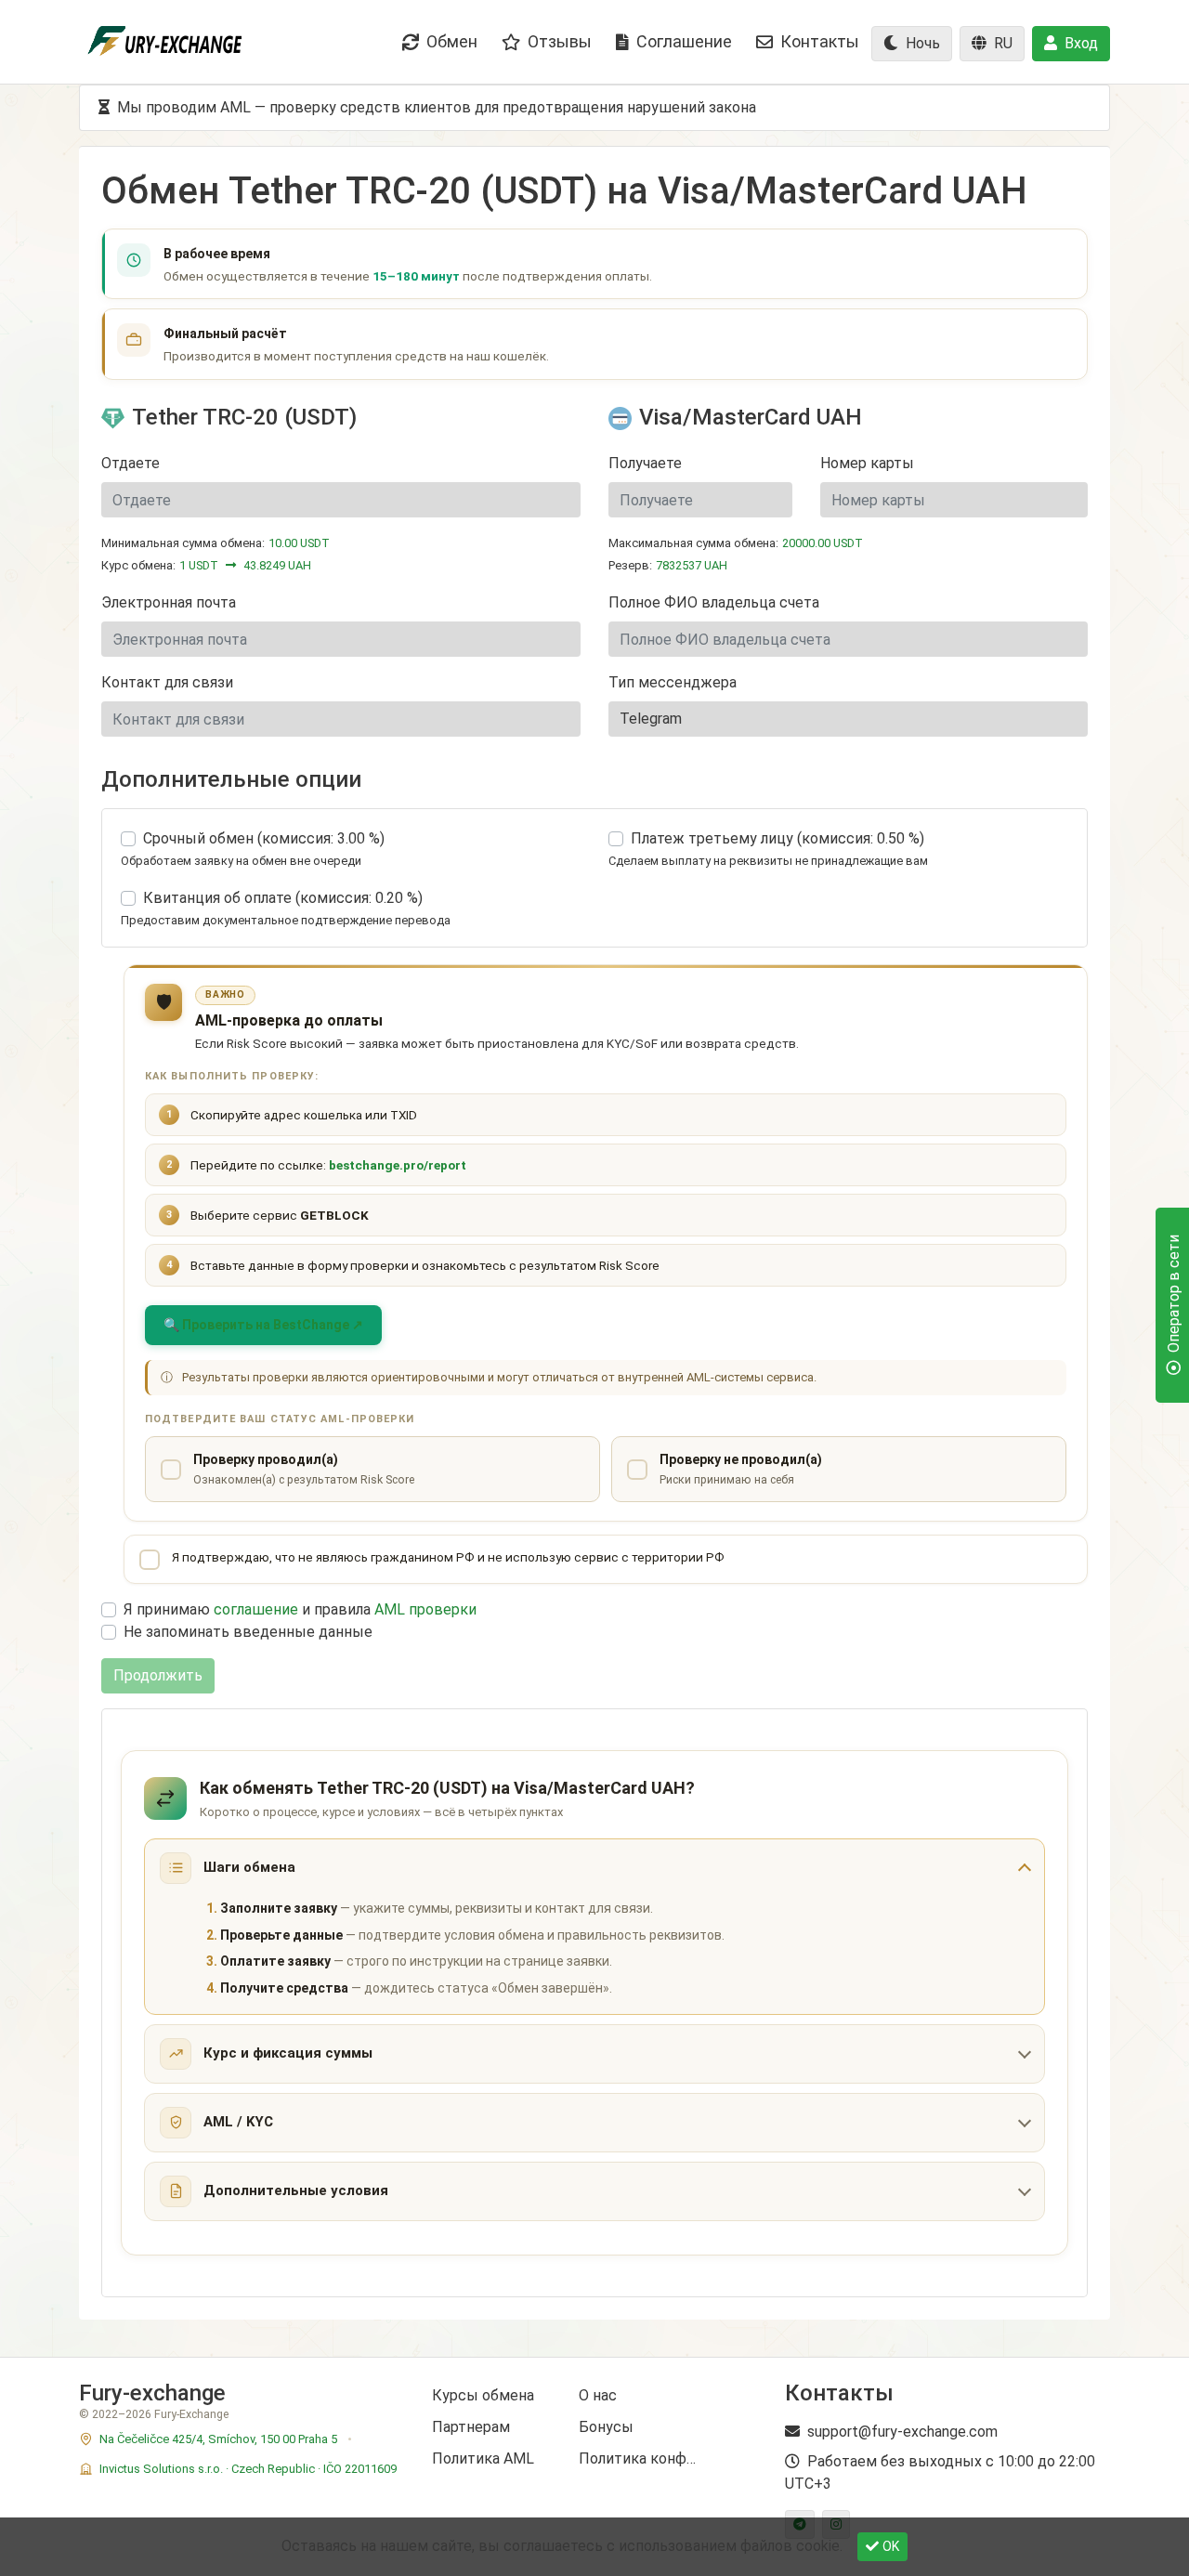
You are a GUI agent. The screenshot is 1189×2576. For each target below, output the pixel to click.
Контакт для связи (167, 682)
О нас (598, 2395)
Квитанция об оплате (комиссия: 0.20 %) (283, 898)
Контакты (820, 41)
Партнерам (471, 2427)
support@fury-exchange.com (902, 2432)
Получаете (645, 463)
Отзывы (560, 41)
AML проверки (425, 1609)
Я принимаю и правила (300, 1609)
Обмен (452, 41)
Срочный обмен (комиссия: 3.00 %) (264, 838)
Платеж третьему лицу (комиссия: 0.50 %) (777, 838)
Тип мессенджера (673, 682)
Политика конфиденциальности (638, 2458)
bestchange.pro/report (398, 1165)
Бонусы (606, 2427)
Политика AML (483, 2458)
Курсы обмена (483, 2395)
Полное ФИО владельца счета (714, 602)
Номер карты (867, 463)
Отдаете (131, 463)
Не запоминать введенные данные (248, 1632)
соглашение (256, 1609)
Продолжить (158, 1675)
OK (891, 2546)
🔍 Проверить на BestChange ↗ (263, 1325)
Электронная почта (169, 602)
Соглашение (684, 41)
